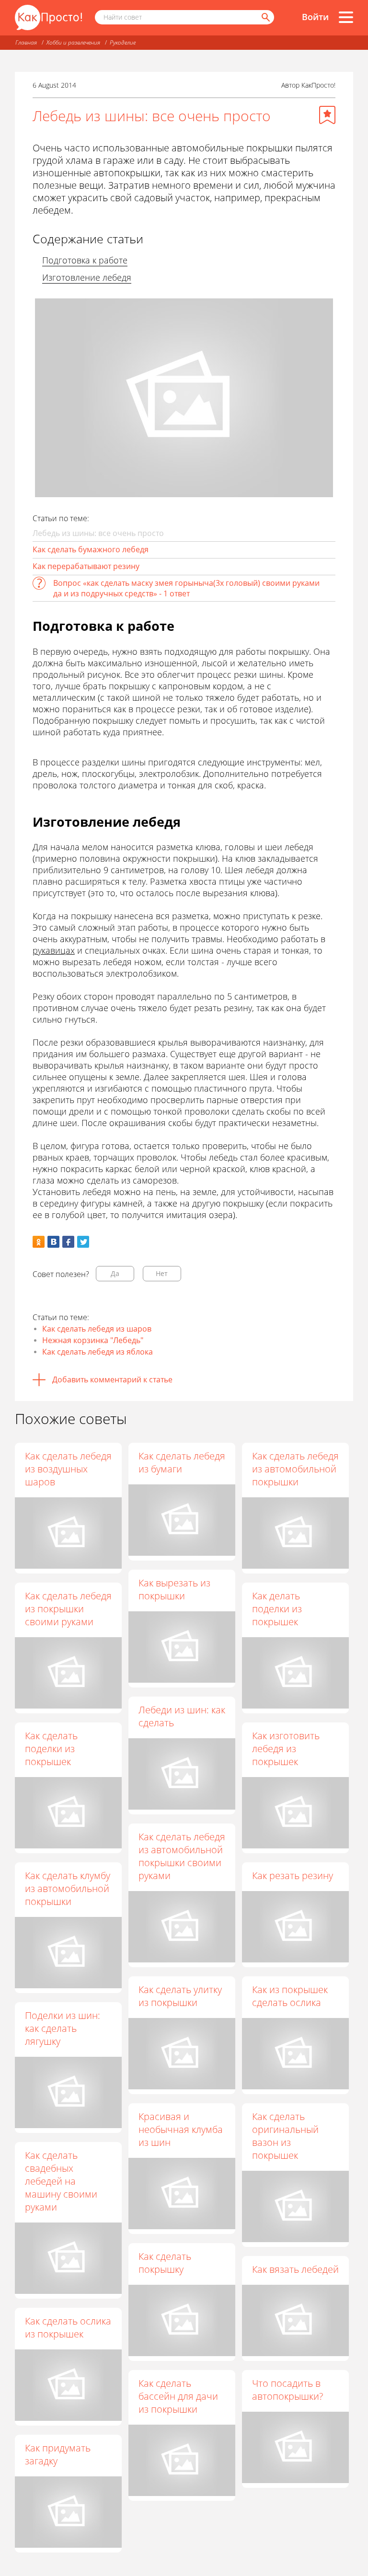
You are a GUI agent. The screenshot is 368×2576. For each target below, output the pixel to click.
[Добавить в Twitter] (83, 1242)
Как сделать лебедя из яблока (98, 1352)
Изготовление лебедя (87, 277)
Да (115, 1273)
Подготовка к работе (85, 260)
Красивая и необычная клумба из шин (181, 2129)
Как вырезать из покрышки (174, 1589)
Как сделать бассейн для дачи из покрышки (178, 2396)
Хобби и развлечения (73, 42)
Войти (315, 17)
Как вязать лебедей (295, 2269)
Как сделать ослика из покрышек (68, 2327)
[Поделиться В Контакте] (53, 1242)
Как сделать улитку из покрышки (180, 1996)
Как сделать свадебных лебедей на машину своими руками (61, 2181)
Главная (26, 42)
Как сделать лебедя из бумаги (182, 1462)
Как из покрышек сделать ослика (290, 1996)
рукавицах (54, 950)
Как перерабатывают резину (86, 566)
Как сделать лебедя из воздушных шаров (68, 1469)
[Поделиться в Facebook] (68, 1242)
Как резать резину (293, 1875)
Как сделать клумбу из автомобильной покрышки (68, 1888)
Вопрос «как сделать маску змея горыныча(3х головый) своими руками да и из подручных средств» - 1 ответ (186, 588)
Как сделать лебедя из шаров (97, 1329)
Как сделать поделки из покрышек (51, 1749)
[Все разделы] (346, 17)
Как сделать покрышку (165, 2263)
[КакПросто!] (48, 17)
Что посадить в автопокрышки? (287, 2390)
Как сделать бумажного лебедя (91, 549)
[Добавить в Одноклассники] (39, 1242)
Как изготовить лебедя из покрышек (286, 1749)
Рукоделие (123, 42)
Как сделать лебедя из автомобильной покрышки (295, 1469)
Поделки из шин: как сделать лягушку (63, 2028)
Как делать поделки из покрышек (277, 1609)
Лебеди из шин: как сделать (182, 1716)
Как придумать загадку (58, 2454)
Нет (162, 1273)
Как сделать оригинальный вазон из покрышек (285, 2136)
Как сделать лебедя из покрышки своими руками (68, 1609)
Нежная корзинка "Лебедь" (93, 1340)
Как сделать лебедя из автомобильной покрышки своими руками (182, 1856)
